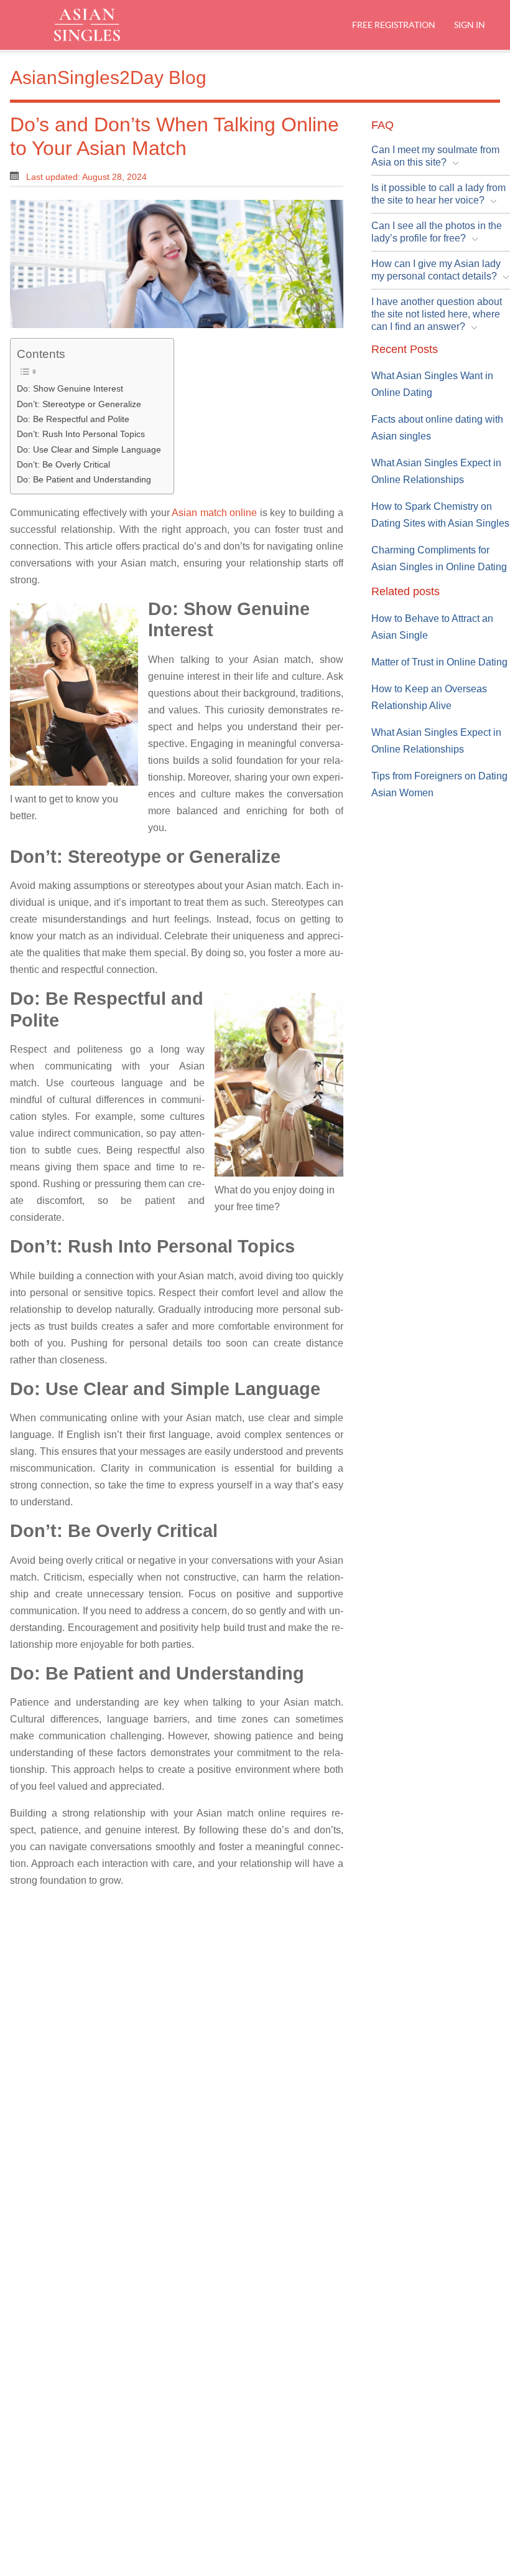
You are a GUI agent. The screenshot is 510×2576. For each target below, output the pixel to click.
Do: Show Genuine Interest (70, 388)
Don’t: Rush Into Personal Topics (81, 434)
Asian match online (214, 513)
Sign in (469, 25)
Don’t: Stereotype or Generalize (79, 404)
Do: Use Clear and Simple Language (89, 449)
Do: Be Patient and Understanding (84, 479)
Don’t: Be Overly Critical (63, 464)
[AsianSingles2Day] (98, 25)
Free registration (394, 25)
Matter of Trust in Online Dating (439, 662)
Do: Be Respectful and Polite (73, 419)
